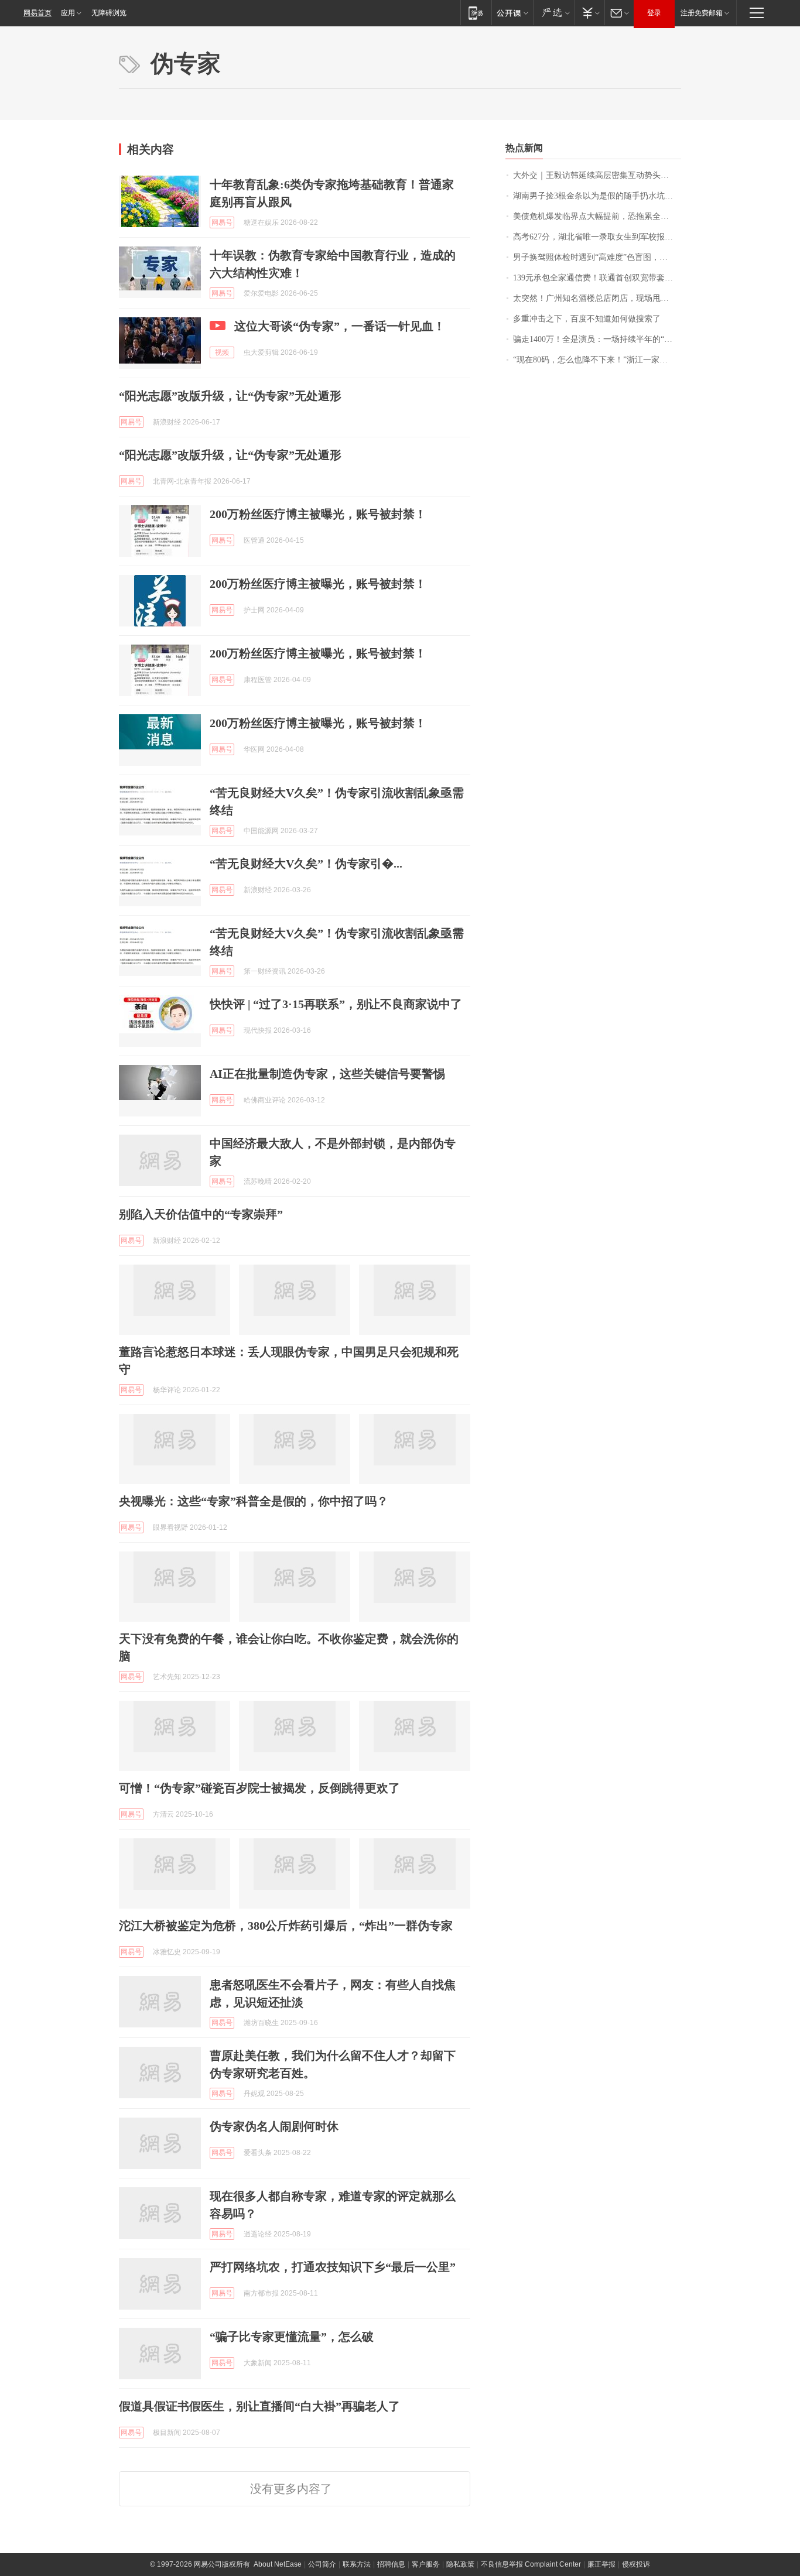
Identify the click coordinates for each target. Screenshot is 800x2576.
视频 (222, 352)
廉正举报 (601, 2564)
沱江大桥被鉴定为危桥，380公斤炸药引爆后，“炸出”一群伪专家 (286, 1926)
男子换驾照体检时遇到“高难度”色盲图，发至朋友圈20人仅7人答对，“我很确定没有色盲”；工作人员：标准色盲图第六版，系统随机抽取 (597, 257)
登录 (654, 13)
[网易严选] (554, 13)
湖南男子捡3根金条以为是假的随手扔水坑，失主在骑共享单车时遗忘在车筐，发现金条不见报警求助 (597, 196)
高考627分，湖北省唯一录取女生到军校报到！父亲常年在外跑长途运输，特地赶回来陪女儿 (597, 237)
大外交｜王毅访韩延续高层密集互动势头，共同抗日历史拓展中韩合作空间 (597, 175)
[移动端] (476, 13)
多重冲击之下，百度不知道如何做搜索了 (587, 319)
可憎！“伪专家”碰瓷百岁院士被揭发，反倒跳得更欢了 (259, 1788)
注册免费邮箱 (702, 13)
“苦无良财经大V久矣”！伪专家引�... (306, 864)
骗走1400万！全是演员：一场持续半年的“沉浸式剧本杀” (597, 339)
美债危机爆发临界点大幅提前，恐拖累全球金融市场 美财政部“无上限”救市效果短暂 (597, 216)
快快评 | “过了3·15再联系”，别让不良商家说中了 (336, 1004)
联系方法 (357, 2564)
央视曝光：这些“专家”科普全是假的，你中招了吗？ (254, 1501)
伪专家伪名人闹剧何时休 (274, 2126)
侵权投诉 (636, 2564)
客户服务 (426, 2564)
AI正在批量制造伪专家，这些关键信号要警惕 (327, 1074)
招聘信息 (391, 2564)
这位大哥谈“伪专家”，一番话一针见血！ (340, 326)
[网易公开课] (512, 13)
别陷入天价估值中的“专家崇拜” (201, 1214)
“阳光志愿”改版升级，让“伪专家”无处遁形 (230, 396)
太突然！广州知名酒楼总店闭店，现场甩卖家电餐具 (597, 298)
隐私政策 (460, 2564)
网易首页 (37, 13)
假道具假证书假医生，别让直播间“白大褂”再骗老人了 (259, 2406)
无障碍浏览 (109, 13)
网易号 (222, 222)
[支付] (589, 13)
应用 (68, 13)
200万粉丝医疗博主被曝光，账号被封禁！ (318, 514)
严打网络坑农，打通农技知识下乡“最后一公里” (333, 2267)
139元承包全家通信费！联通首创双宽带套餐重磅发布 (597, 278)
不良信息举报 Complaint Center (531, 2564)
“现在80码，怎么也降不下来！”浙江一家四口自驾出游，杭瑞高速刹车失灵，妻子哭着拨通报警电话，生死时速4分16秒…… (597, 360)
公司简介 (322, 2564)
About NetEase (278, 2564)
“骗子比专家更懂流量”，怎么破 (292, 2337)
